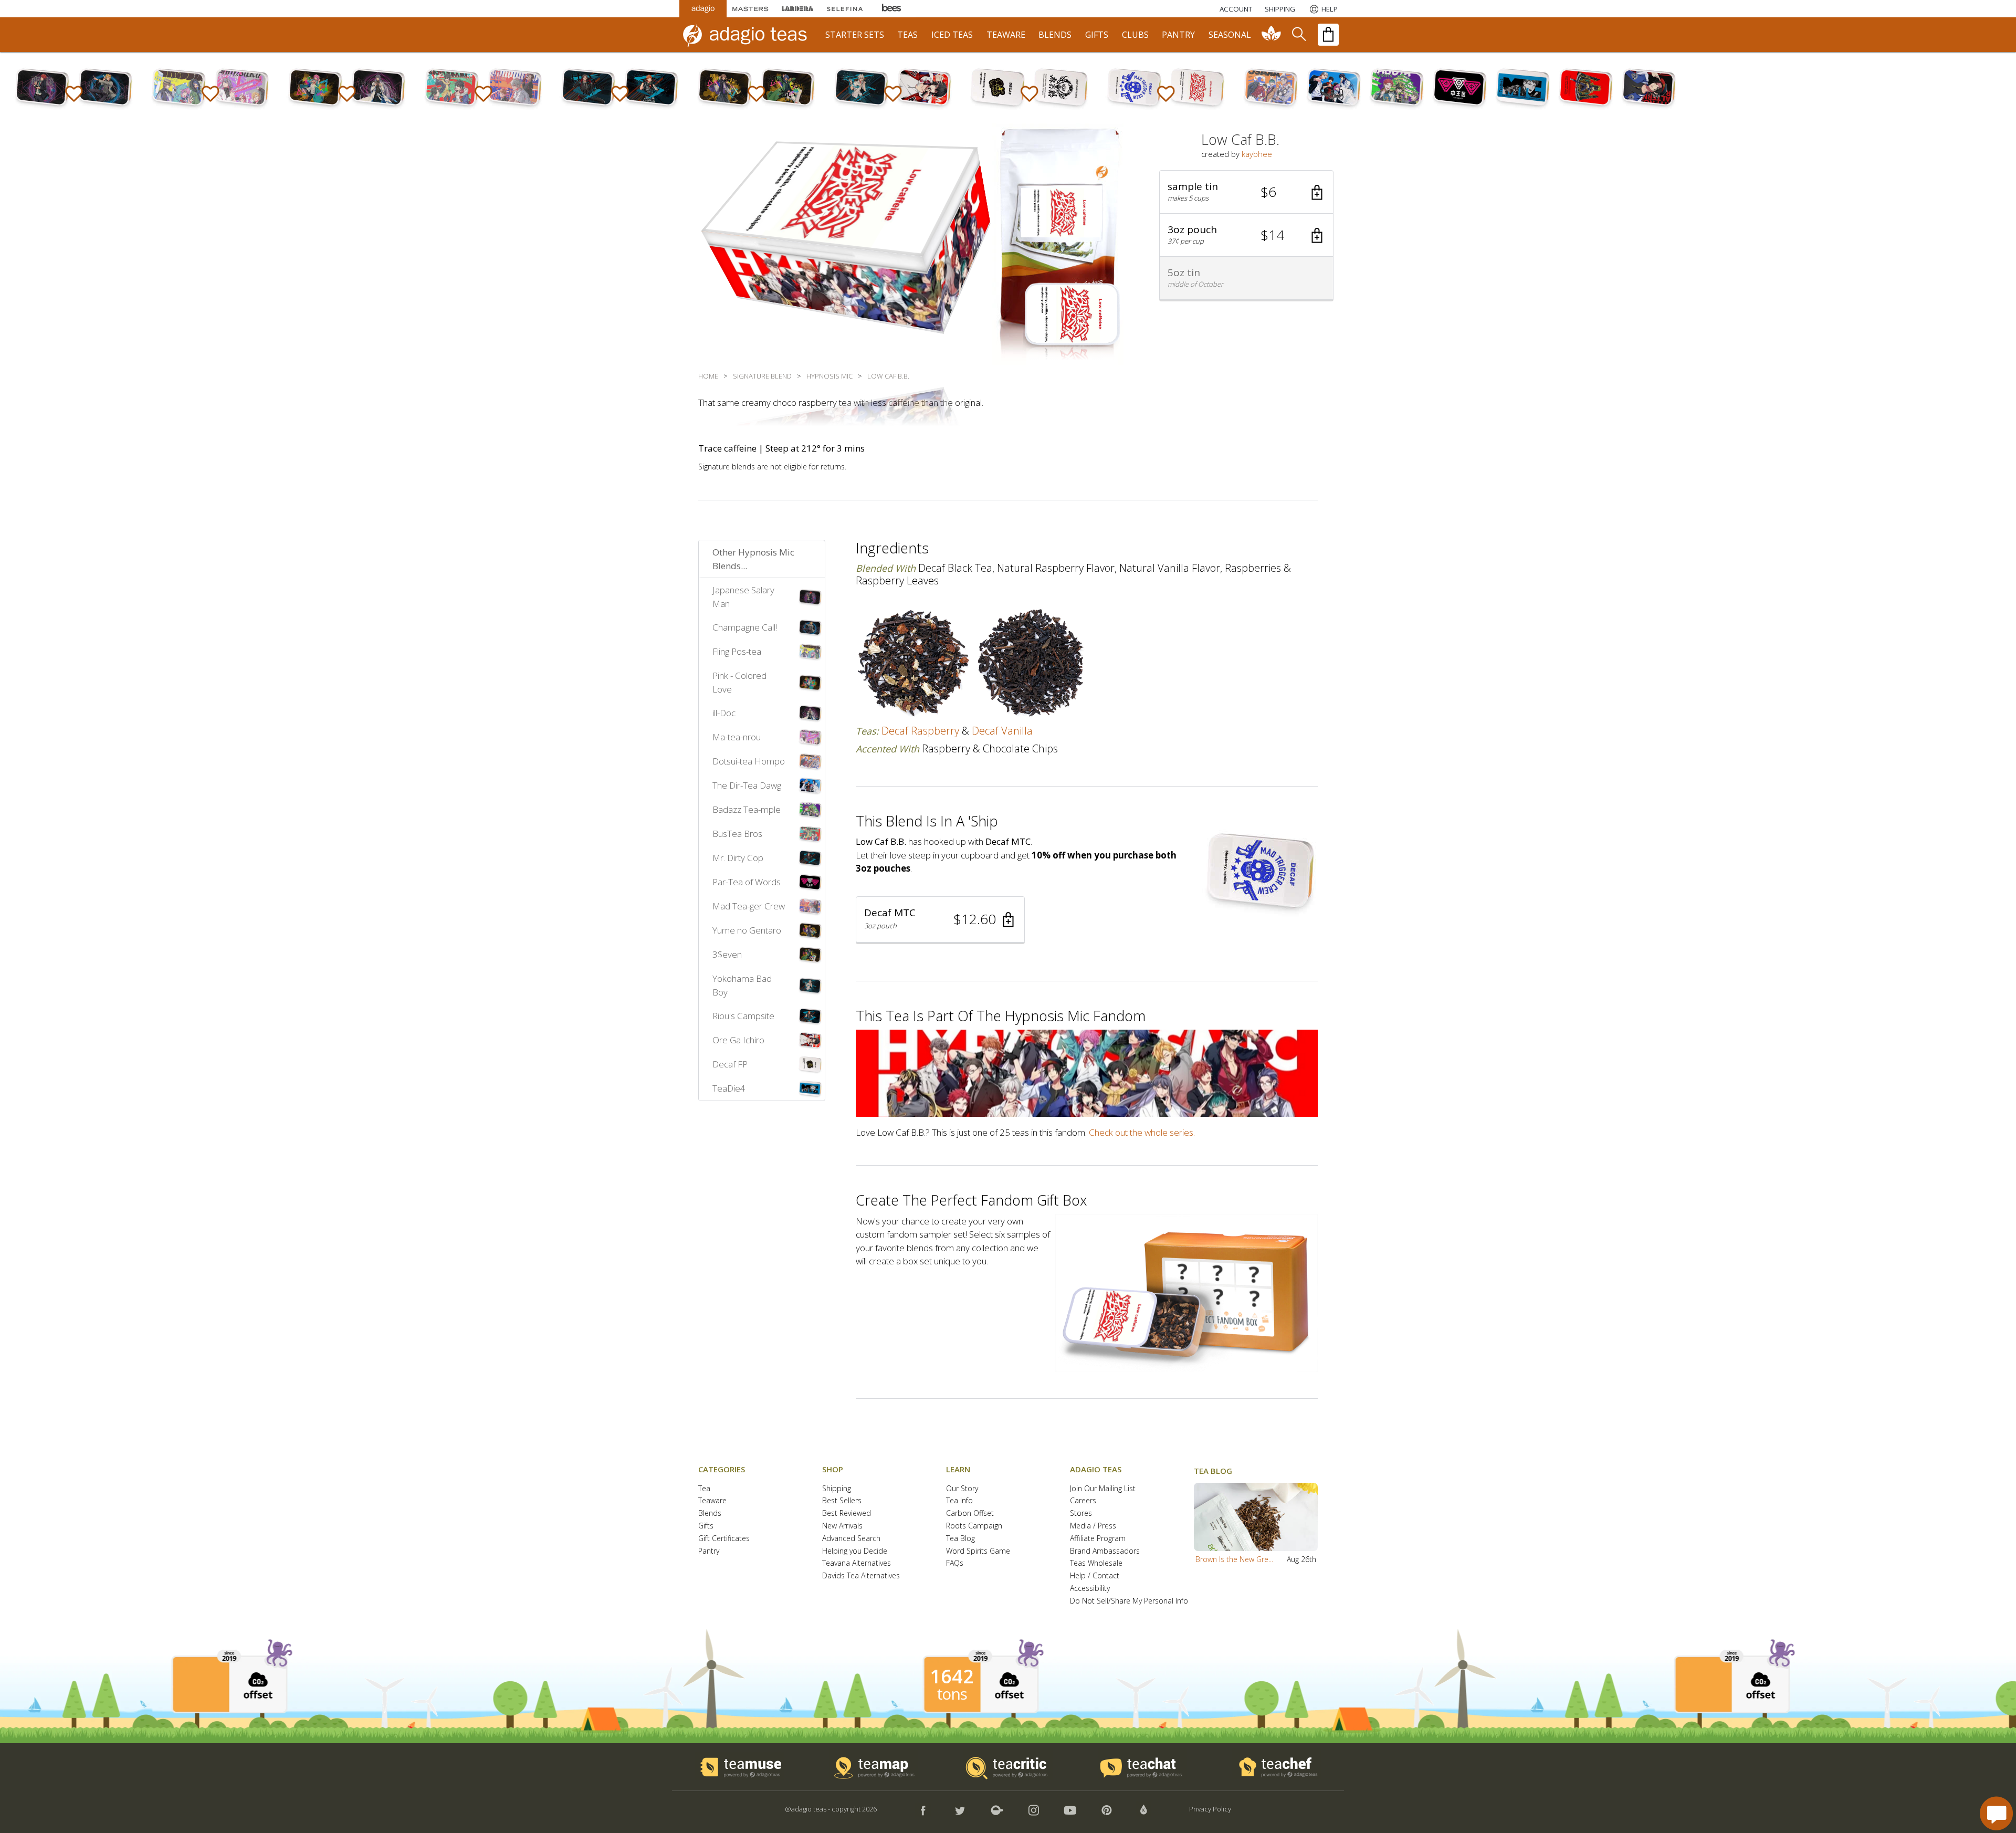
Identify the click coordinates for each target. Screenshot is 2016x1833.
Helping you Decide (855, 1551)
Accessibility (1090, 1589)
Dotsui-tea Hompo (749, 761)
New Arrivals (842, 1526)
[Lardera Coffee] (797, 9)
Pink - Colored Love (739, 682)
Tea (704, 1489)
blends (1055, 35)
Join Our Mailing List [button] (1103, 1489)
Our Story (962, 1489)
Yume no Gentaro (747, 930)
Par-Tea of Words (747, 882)
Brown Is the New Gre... (1234, 1559)
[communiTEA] (1272, 35)
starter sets (855, 35)
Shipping (837, 1489)
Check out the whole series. (1142, 1132)
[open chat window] (1996, 1813)
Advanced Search (851, 1539)
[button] (1246, 192)
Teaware (712, 1501)
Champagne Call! (745, 627)
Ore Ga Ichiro (738, 1040)
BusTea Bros (737, 834)
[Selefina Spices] (845, 9)
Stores (1081, 1513)
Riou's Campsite (743, 1016)
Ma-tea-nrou (737, 737)
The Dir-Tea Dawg (747, 785)
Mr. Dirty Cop (738, 858)
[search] (1298, 35)
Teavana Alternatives (857, 1563)
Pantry (709, 1551)
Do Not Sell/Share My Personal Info (1129, 1601)
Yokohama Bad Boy (742, 985)
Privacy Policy (1210, 1809)
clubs (1135, 35)
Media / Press (1093, 1526)
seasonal (1230, 35)
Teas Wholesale (1096, 1563)
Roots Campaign (974, 1526)
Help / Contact (1095, 1576)
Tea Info (959, 1501)
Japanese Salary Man (743, 597)
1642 (952, 1677)
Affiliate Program (1098, 1539)
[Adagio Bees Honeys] (892, 9)
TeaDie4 (729, 1088)
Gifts (706, 1526)
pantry (1178, 35)
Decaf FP (730, 1064)
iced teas (952, 35)
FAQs (955, 1563)
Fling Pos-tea (737, 651)
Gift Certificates (724, 1539)
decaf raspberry (920, 731)
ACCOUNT (1236, 9)
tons (952, 1694)
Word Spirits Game (978, 1551)
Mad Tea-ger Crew (749, 906)
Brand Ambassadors (1105, 1551)
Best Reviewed (847, 1513)
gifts (1097, 35)
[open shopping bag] (1328, 35)
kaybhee (1257, 154)
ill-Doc (724, 713)
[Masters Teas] (750, 9)
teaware (1006, 35)
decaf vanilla (1002, 731)
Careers (1083, 1501)
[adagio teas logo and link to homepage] (750, 35)
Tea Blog (960, 1539)
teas (907, 35)
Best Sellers (842, 1501)
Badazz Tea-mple (747, 809)
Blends (710, 1513)
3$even (727, 954)
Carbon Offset (970, 1513)
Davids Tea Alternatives (861, 1576)
